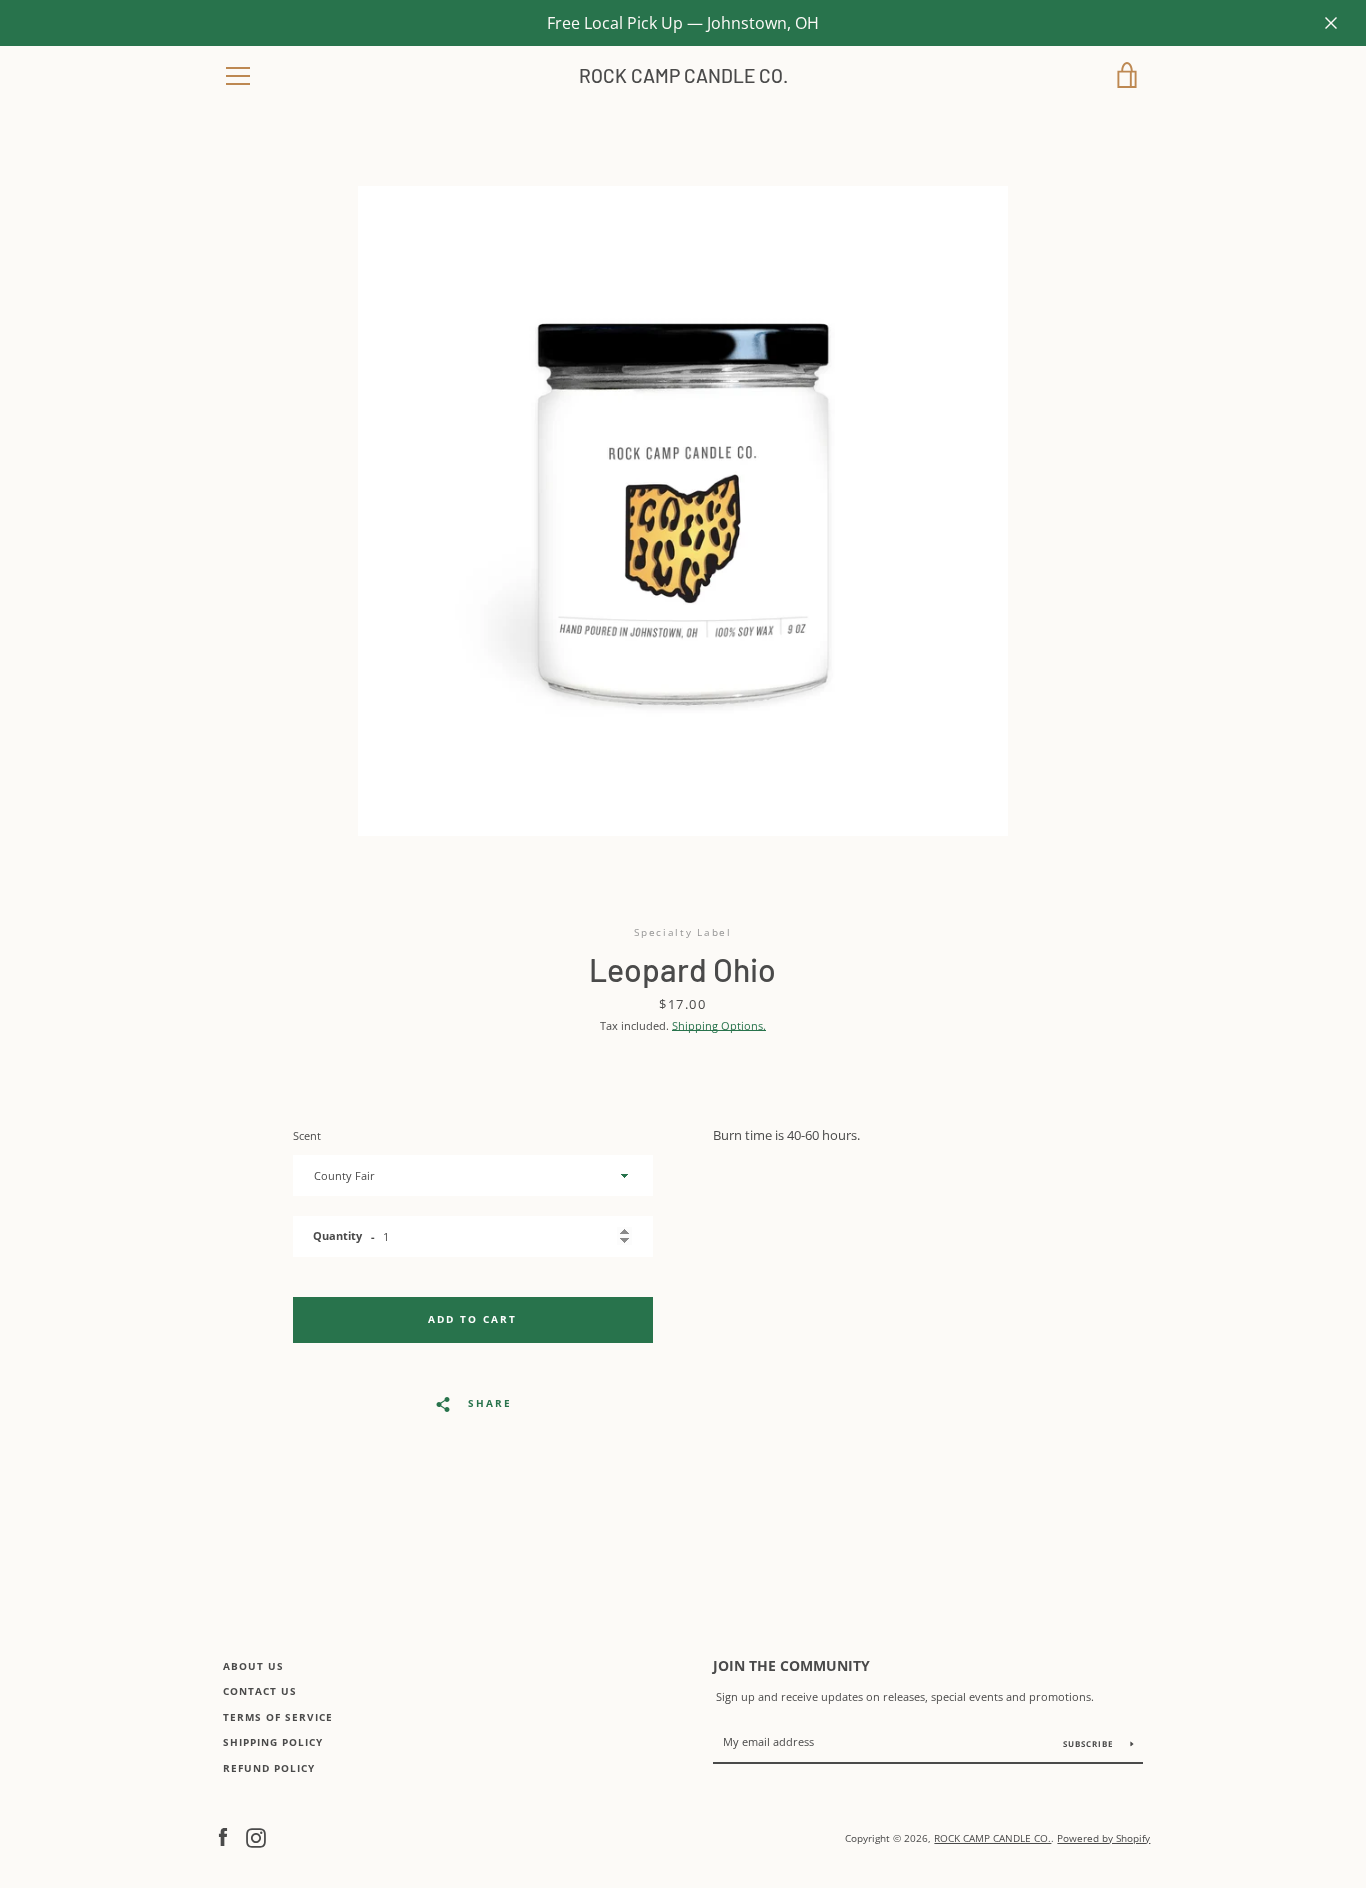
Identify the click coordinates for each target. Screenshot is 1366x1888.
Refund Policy (269, 1768)
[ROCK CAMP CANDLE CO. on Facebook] (223, 1836)
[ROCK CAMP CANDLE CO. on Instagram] (256, 1836)
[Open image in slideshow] (683, 511)
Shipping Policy (273, 1742)
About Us (253, 1666)
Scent (307, 1135)
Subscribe (1089, 1743)
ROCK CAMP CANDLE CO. (683, 75)
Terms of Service (278, 1717)
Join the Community (791, 1665)
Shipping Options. (719, 1025)
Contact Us (260, 1691)
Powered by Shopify (1103, 1838)
